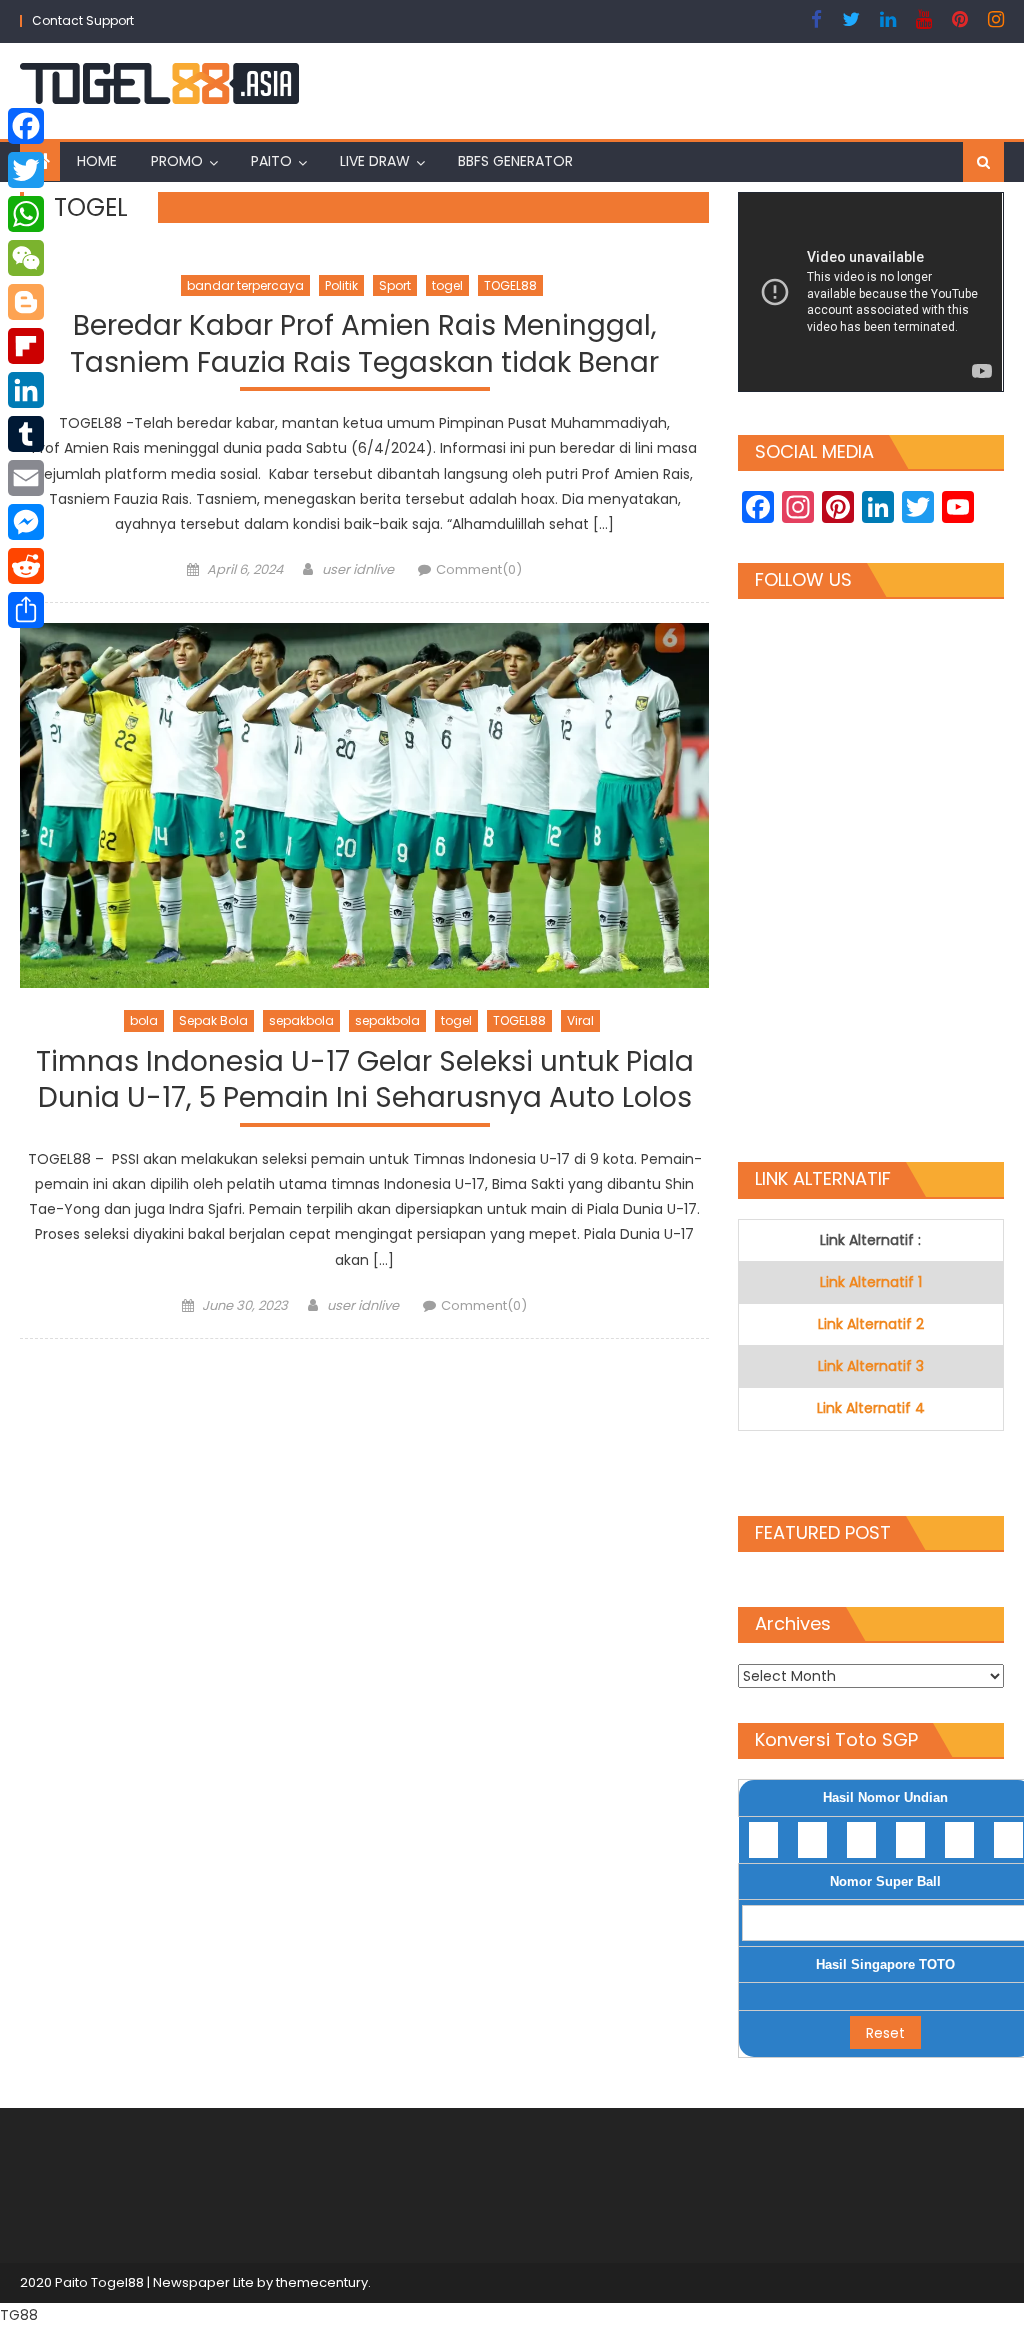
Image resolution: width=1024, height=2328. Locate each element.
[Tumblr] (26, 434)
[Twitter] (26, 170)
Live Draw (375, 161)
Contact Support (83, 20)
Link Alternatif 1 (871, 1282)
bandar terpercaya (245, 285)
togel (447, 285)
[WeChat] (26, 258)
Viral (580, 1020)
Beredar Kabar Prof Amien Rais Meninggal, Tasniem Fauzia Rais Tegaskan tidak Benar (364, 344)
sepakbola (301, 1020)
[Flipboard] (26, 346)
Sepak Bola (213, 1020)
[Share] (26, 610)
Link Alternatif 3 (871, 1366)
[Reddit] (26, 566)
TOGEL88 (510, 285)
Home (97, 161)
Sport (395, 285)
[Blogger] (26, 302)
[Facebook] (26, 126)
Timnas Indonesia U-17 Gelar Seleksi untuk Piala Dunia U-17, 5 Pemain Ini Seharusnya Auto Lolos (365, 1080)
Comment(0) (479, 569)
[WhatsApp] (26, 214)
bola (144, 1020)
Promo (177, 161)
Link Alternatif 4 (871, 1408)
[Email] (26, 478)
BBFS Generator (515, 161)
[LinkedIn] (26, 390)
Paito (271, 161)
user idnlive (358, 569)
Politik (341, 285)
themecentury (322, 2282)
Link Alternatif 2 (871, 1324)
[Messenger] (26, 522)
